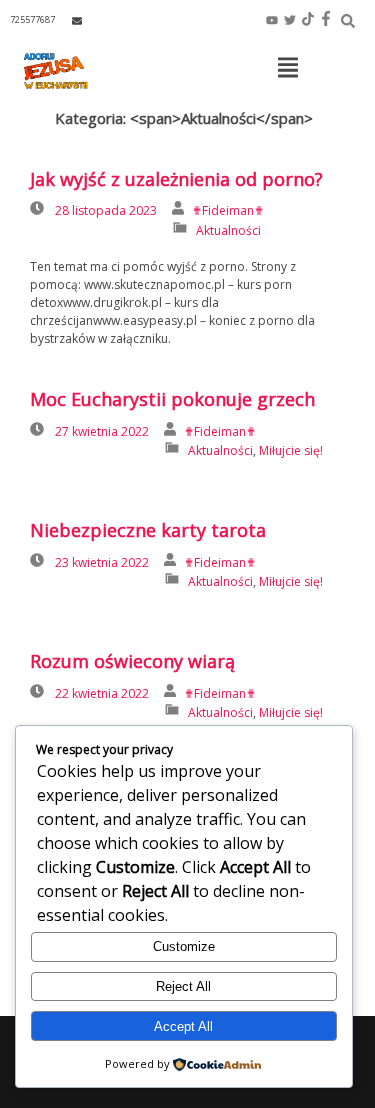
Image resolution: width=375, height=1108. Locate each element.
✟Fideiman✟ (228, 210)
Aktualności (228, 230)
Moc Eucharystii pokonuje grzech (172, 399)
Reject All (183, 986)
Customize (184, 946)
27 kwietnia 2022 (102, 431)
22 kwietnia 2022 (102, 693)
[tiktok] (308, 20)
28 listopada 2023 (106, 210)
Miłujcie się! (291, 450)
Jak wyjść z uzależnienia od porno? (176, 179)
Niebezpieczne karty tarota (148, 530)
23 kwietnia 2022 (102, 562)
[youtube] (272, 20)
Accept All (183, 1026)
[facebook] (326, 20)
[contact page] (77, 20)
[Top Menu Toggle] (288, 69)
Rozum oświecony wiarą (132, 661)
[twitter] (290, 20)
